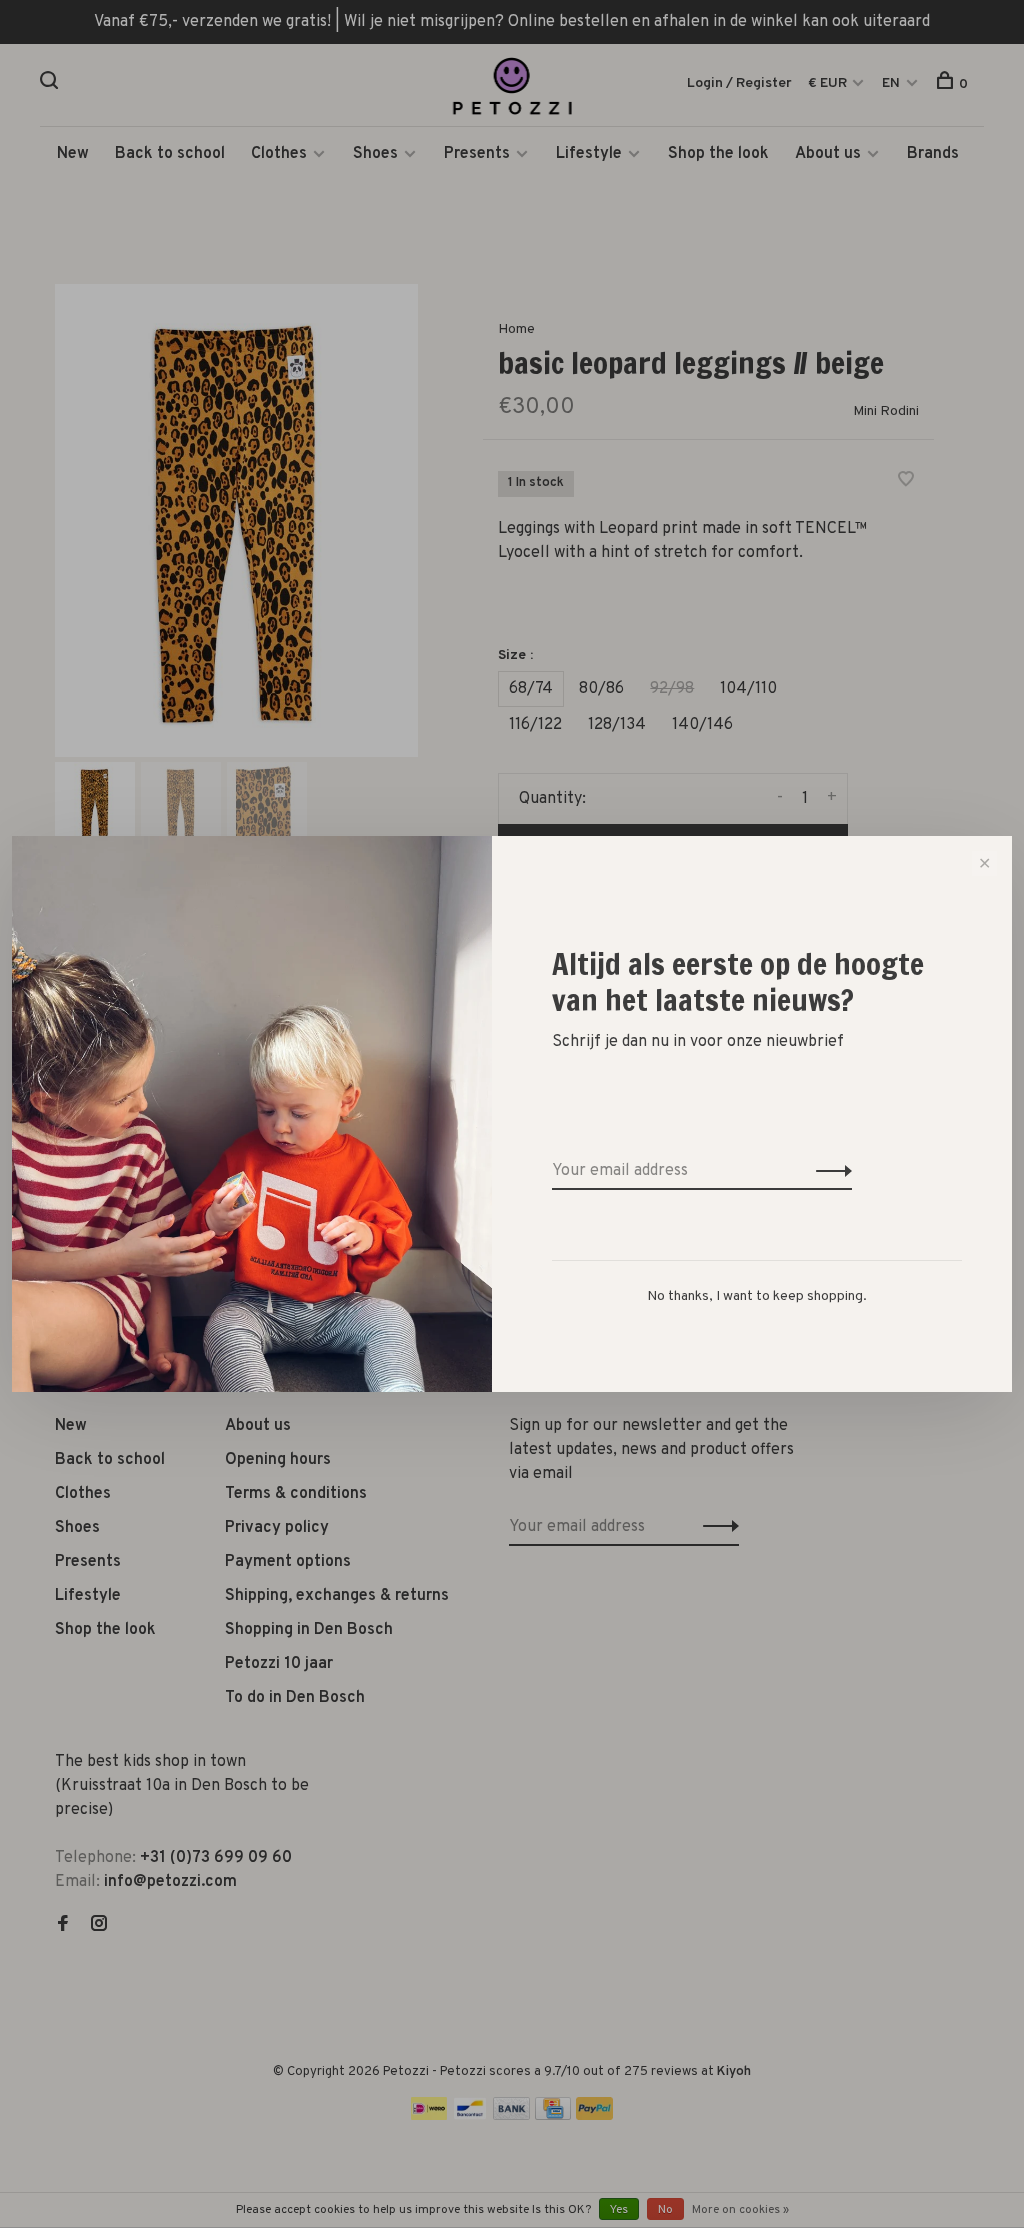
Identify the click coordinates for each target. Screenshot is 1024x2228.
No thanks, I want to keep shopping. (757, 1296)
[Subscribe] (828, 1171)
